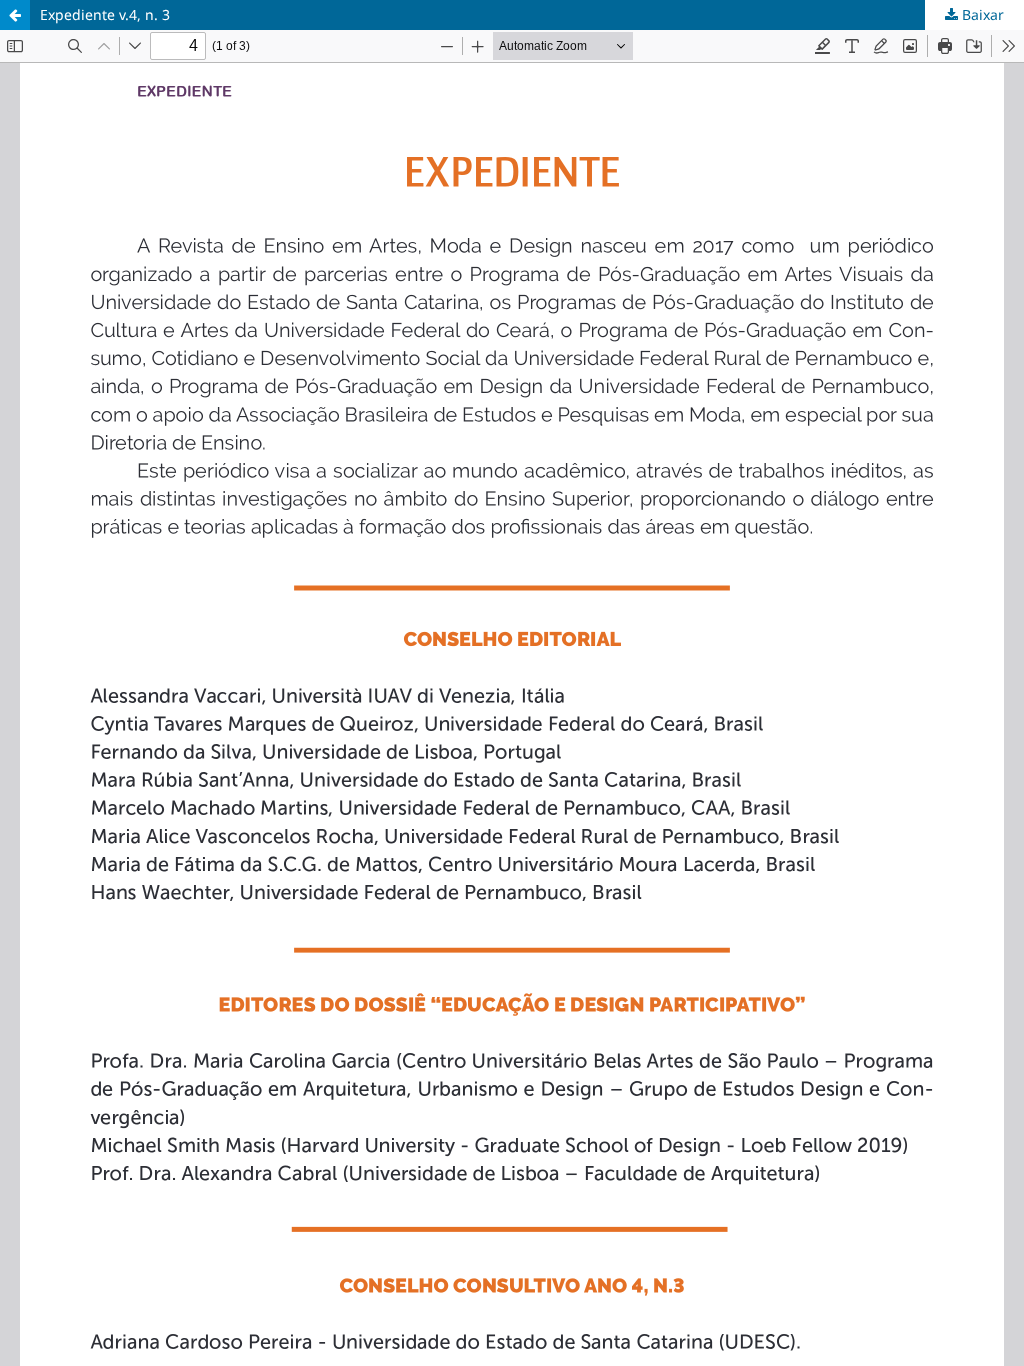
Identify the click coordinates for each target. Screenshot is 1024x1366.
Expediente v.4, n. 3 (105, 14)
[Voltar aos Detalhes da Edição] (15, 15)
